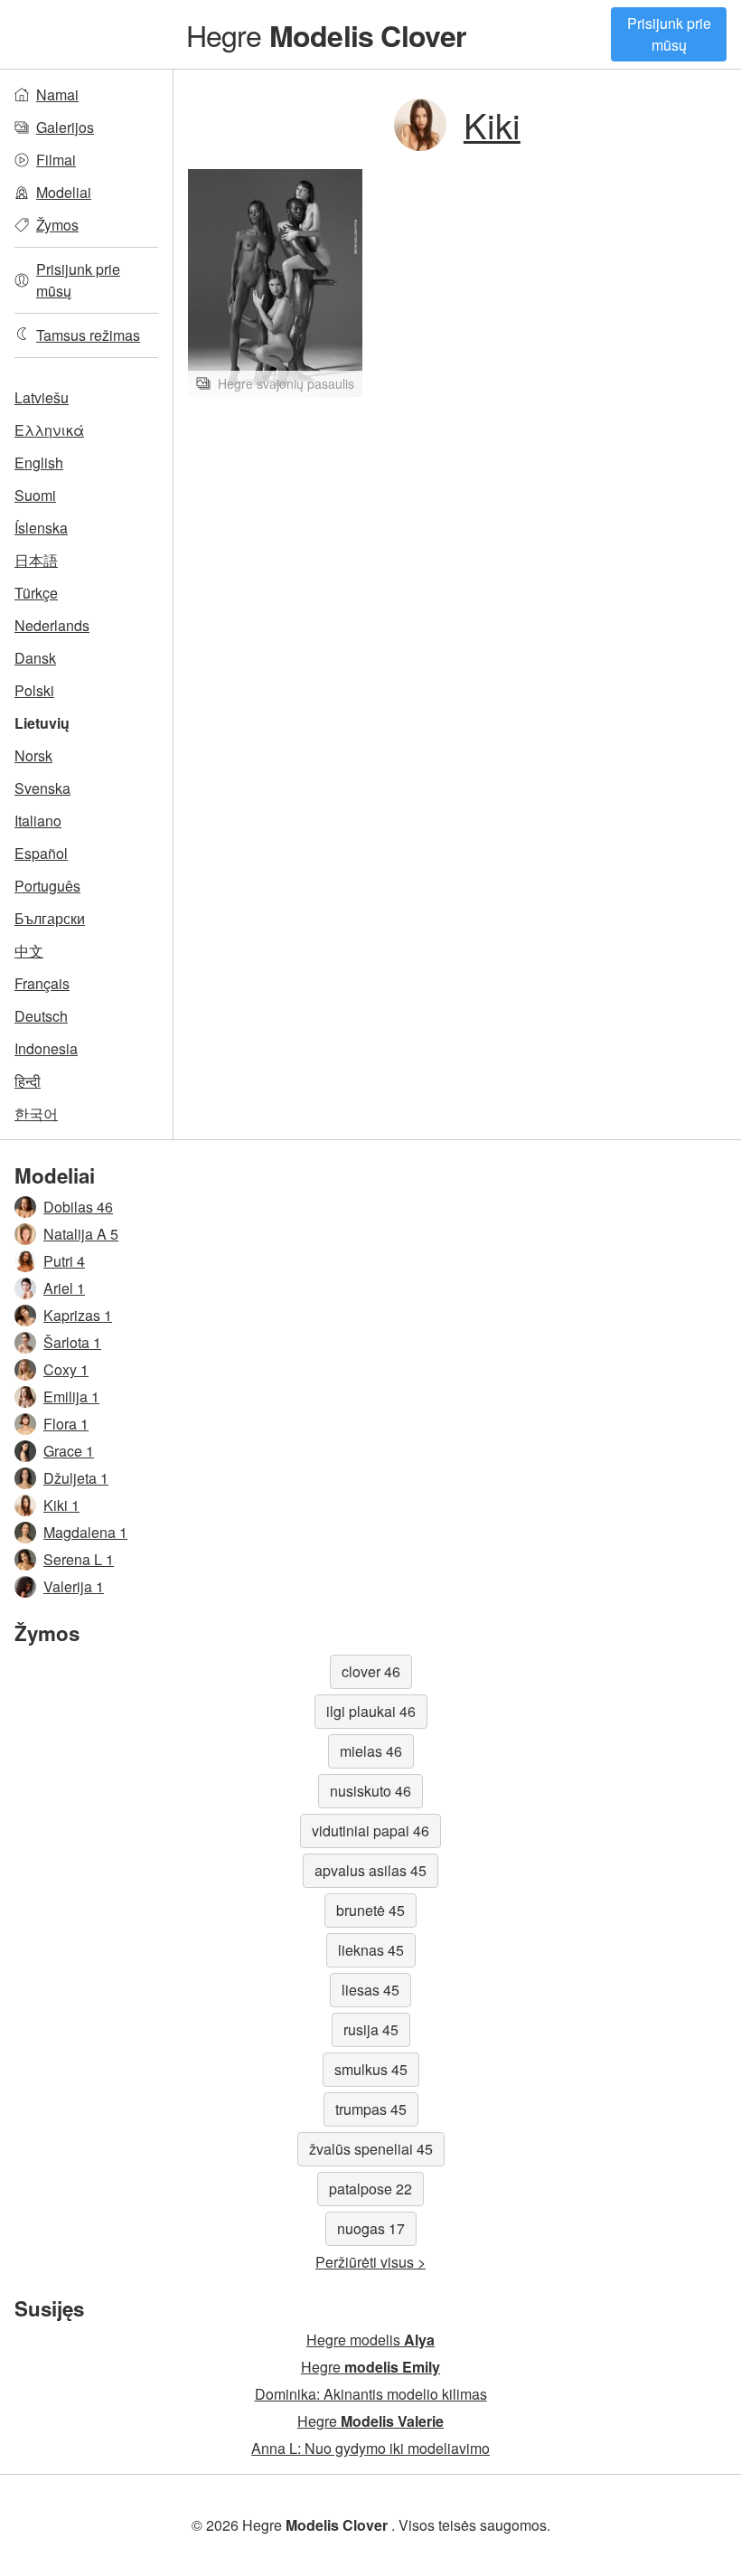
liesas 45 (370, 1990)
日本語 (36, 560)
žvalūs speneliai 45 (371, 2149)
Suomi (35, 495)
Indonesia (46, 1048)
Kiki (492, 124)
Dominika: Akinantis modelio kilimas (371, 2394)
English (39, 462)
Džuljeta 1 (76, 1478)
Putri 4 (64, 1261)
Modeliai (64, 192)
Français (42, 983)
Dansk (35, 658)
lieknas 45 (371, 1950)
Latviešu (42, 397)
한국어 (36, 1113)
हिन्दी (28, 1081)
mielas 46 (371, 1751)
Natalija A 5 (81, 1234)
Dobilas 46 (78, 1207)
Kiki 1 (61, 1505)
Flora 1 (66, 1424)
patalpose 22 (370, 2189)
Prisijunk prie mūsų (669, 34)
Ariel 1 (64, 1288)
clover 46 (371, 1671)
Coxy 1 (66, 1369)
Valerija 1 (74, 1586)
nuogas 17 (371, 2228)
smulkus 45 (371, 2069)
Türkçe (36, 593)
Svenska (42, 788)
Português (47, 886)
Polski (34, 690)
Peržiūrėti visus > (370, 2262)
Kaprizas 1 (78, 1315)
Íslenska (41, 528)
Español (41, 853)
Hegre (326, 34)
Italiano (38, 821)
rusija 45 (371, 2029)
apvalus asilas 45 (370, 1870)
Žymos (57, 225)
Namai (57, 94)
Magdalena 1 (85, 1532)
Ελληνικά (49, 430)
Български (50, 918)
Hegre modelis (370, 2340)
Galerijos (65, 127)
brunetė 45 (370, 1910)
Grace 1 (69, 1451)
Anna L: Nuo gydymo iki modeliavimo (370, 2448)
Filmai (56, 160)
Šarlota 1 (72, 1342)
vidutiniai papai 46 (370, 1831)
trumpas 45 (371, 2109)
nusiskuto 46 (370, 1791)
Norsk (33, 755)
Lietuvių (42, 723)
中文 (29, 951)
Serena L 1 (79, 1559)
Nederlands (52, 625)
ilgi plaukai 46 (371, 1711)
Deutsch (41, 1016)
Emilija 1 (71, 1397)
